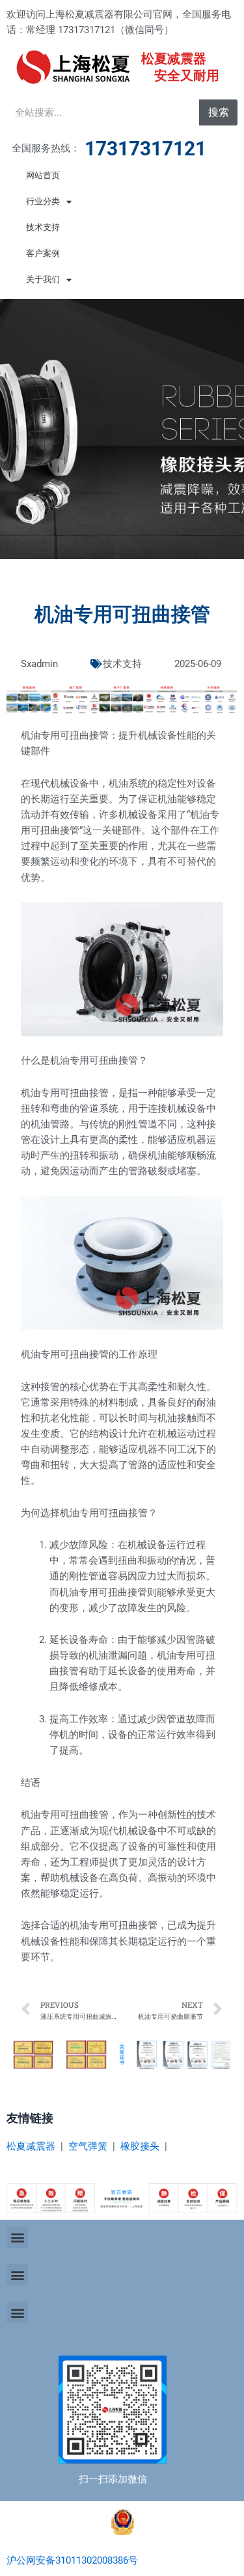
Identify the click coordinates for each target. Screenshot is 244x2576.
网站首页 (43, 175)
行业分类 (43, 201)
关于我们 (43, 279)
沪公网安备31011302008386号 (72, 2560)
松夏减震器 (31, 2146)
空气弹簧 (88, 2146)
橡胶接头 (140, 2146)
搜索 (219, 112)
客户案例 (43, 253)
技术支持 (43, 227)
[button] (17, 2237)
